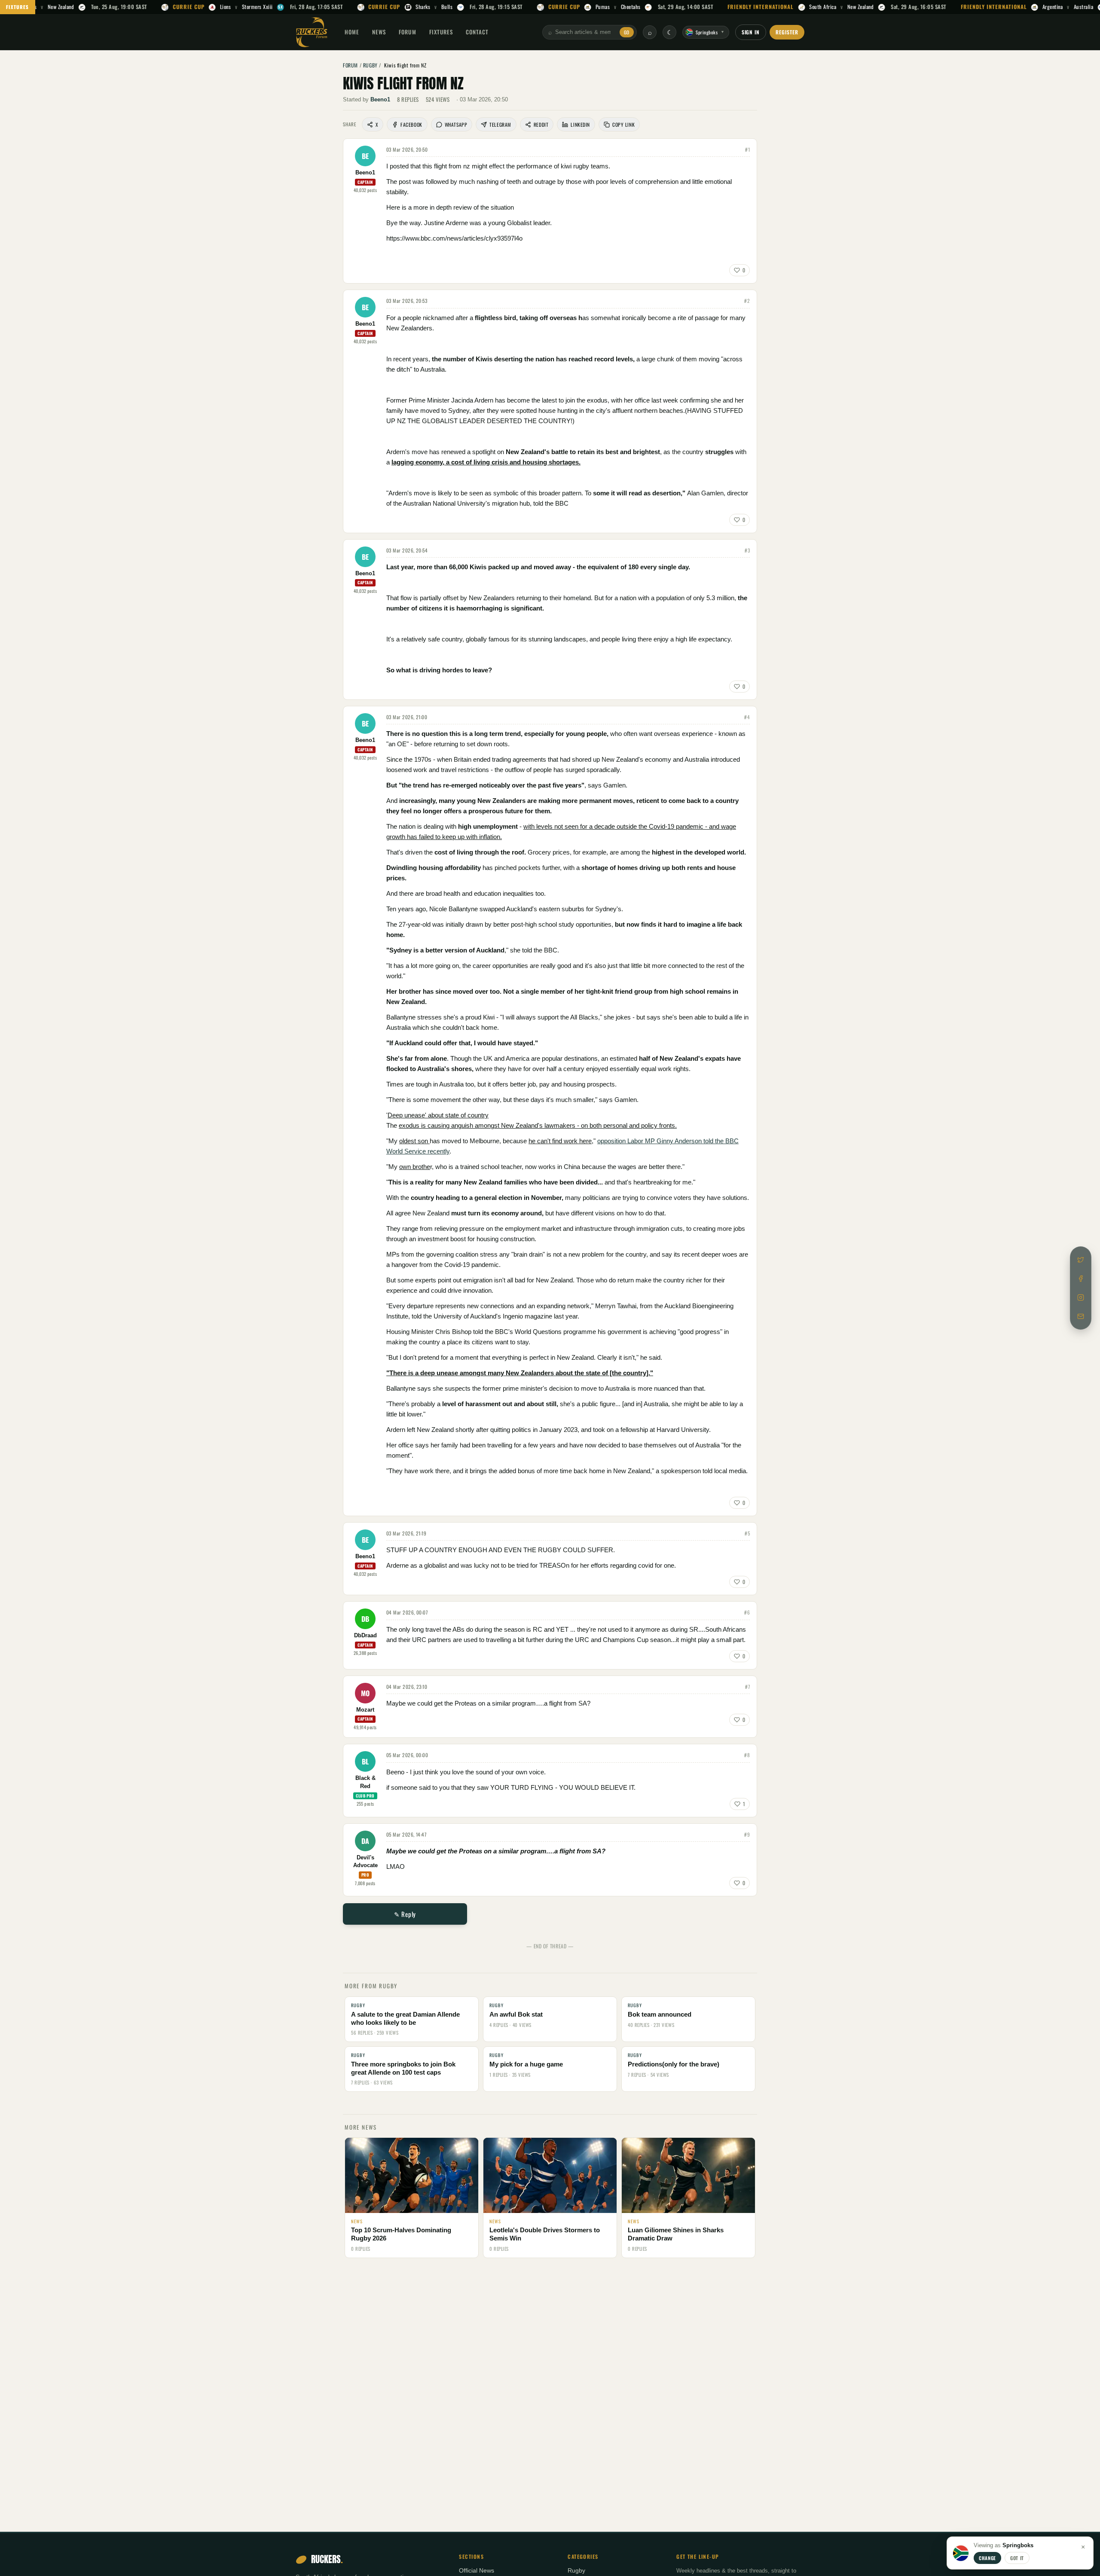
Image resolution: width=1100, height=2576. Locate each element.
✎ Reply (405, 1914)
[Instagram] (1081, 1297)
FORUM (407, 32)
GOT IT (1017, 2558)
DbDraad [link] (365, 1636)
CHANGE (987, 2558)
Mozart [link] (365, 1710)
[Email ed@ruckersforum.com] (1081, 1316)
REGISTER (787, 32)
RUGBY (370, 65)
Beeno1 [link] (380, 99)
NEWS (379, 32)
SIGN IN (751, 32)
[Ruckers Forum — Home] (312, 32)
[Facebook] (1081, 1279)
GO (627, 32)
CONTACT (477, 32)
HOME (352, 32)
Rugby (576, 2571)
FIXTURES (18, 7)
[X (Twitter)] (1081, 1260)
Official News (477, 2571)
